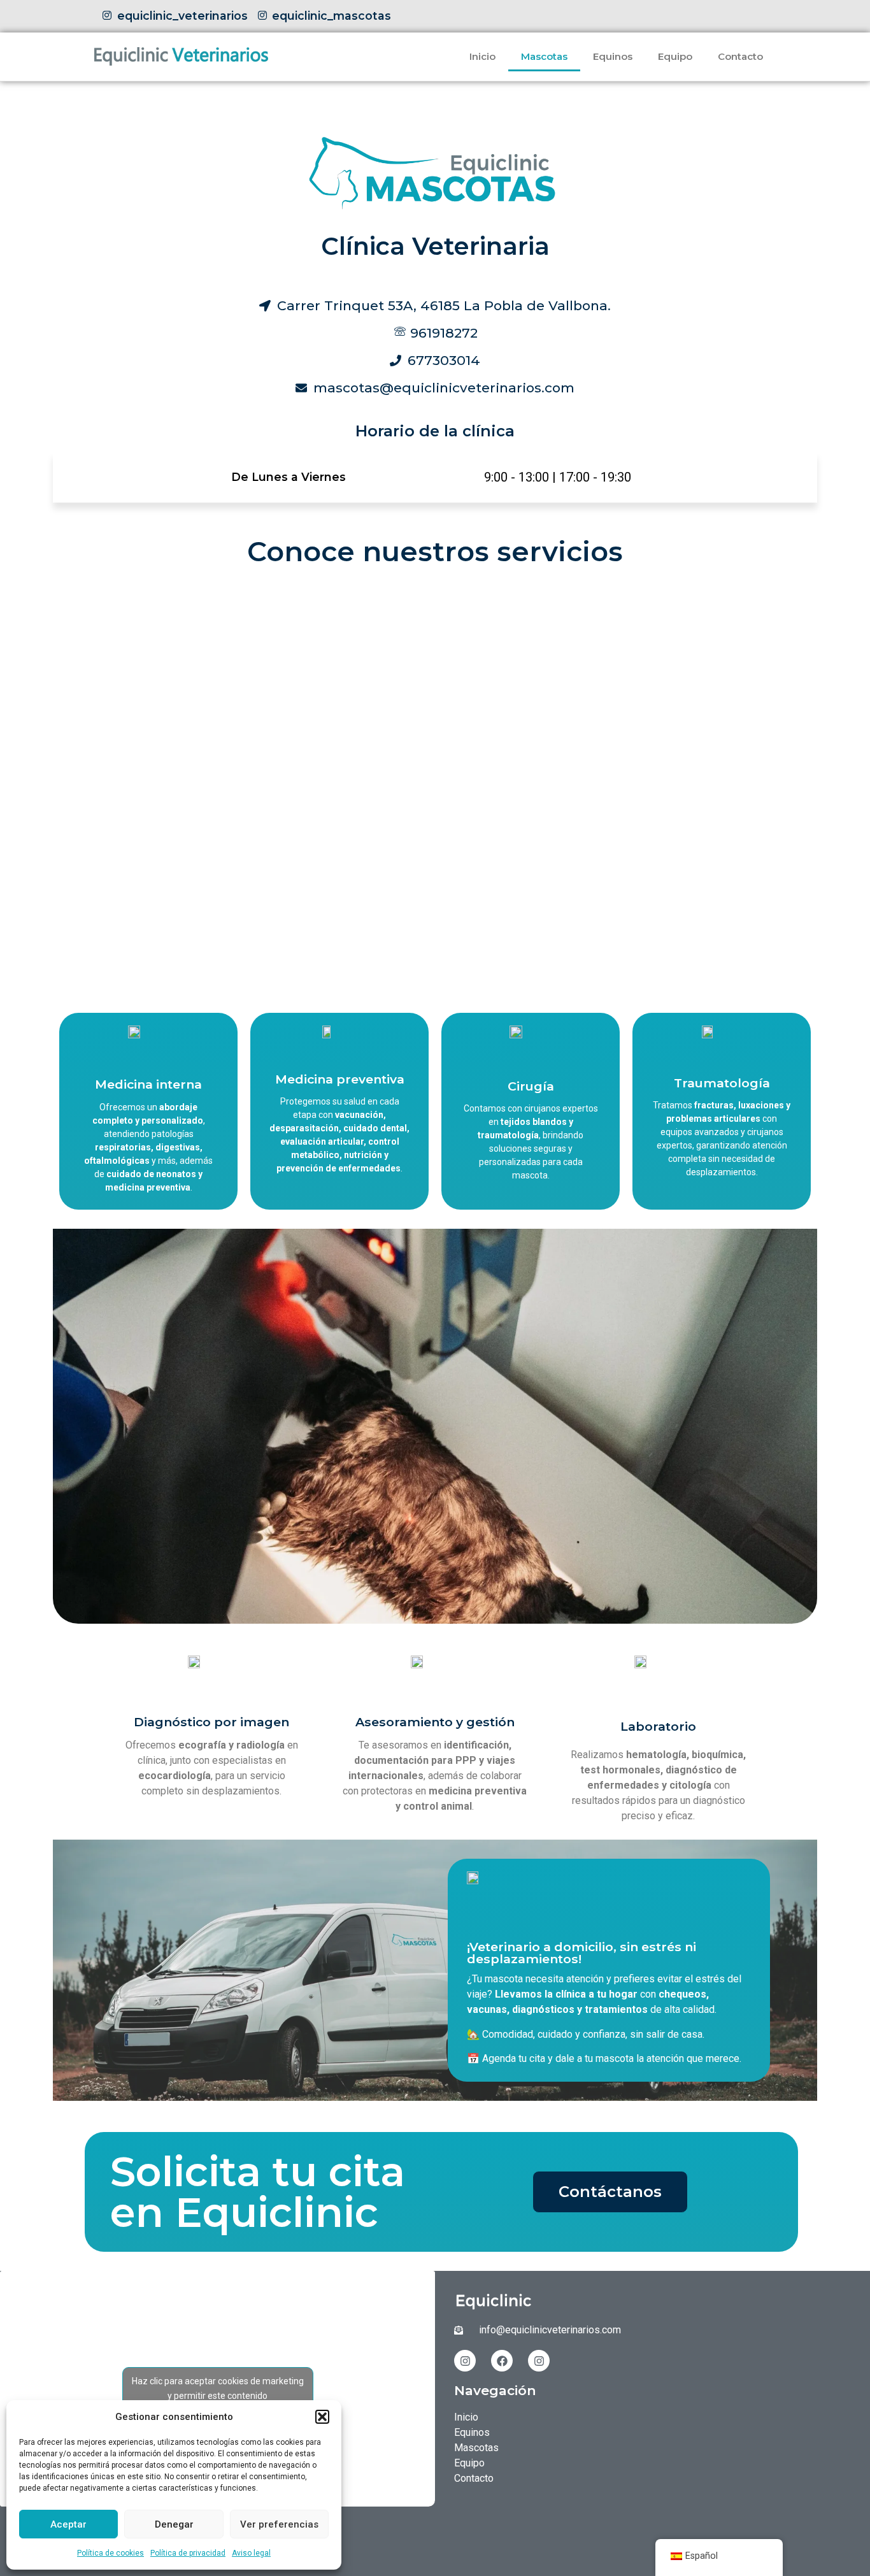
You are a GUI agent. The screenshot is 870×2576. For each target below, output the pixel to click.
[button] (322, 2417)
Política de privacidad (188, 2553)
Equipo (675, 56)
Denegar (174, 2524)
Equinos (613, 56)
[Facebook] (502, 2361)
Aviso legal (251, 2553)
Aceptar (68, 2524)
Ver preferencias (279, 2524)
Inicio (482, 56)
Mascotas (544, 56)
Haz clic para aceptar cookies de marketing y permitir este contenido (218, 2388)
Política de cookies (111, 2553)
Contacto (740, 56)
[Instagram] (465, 2361)
